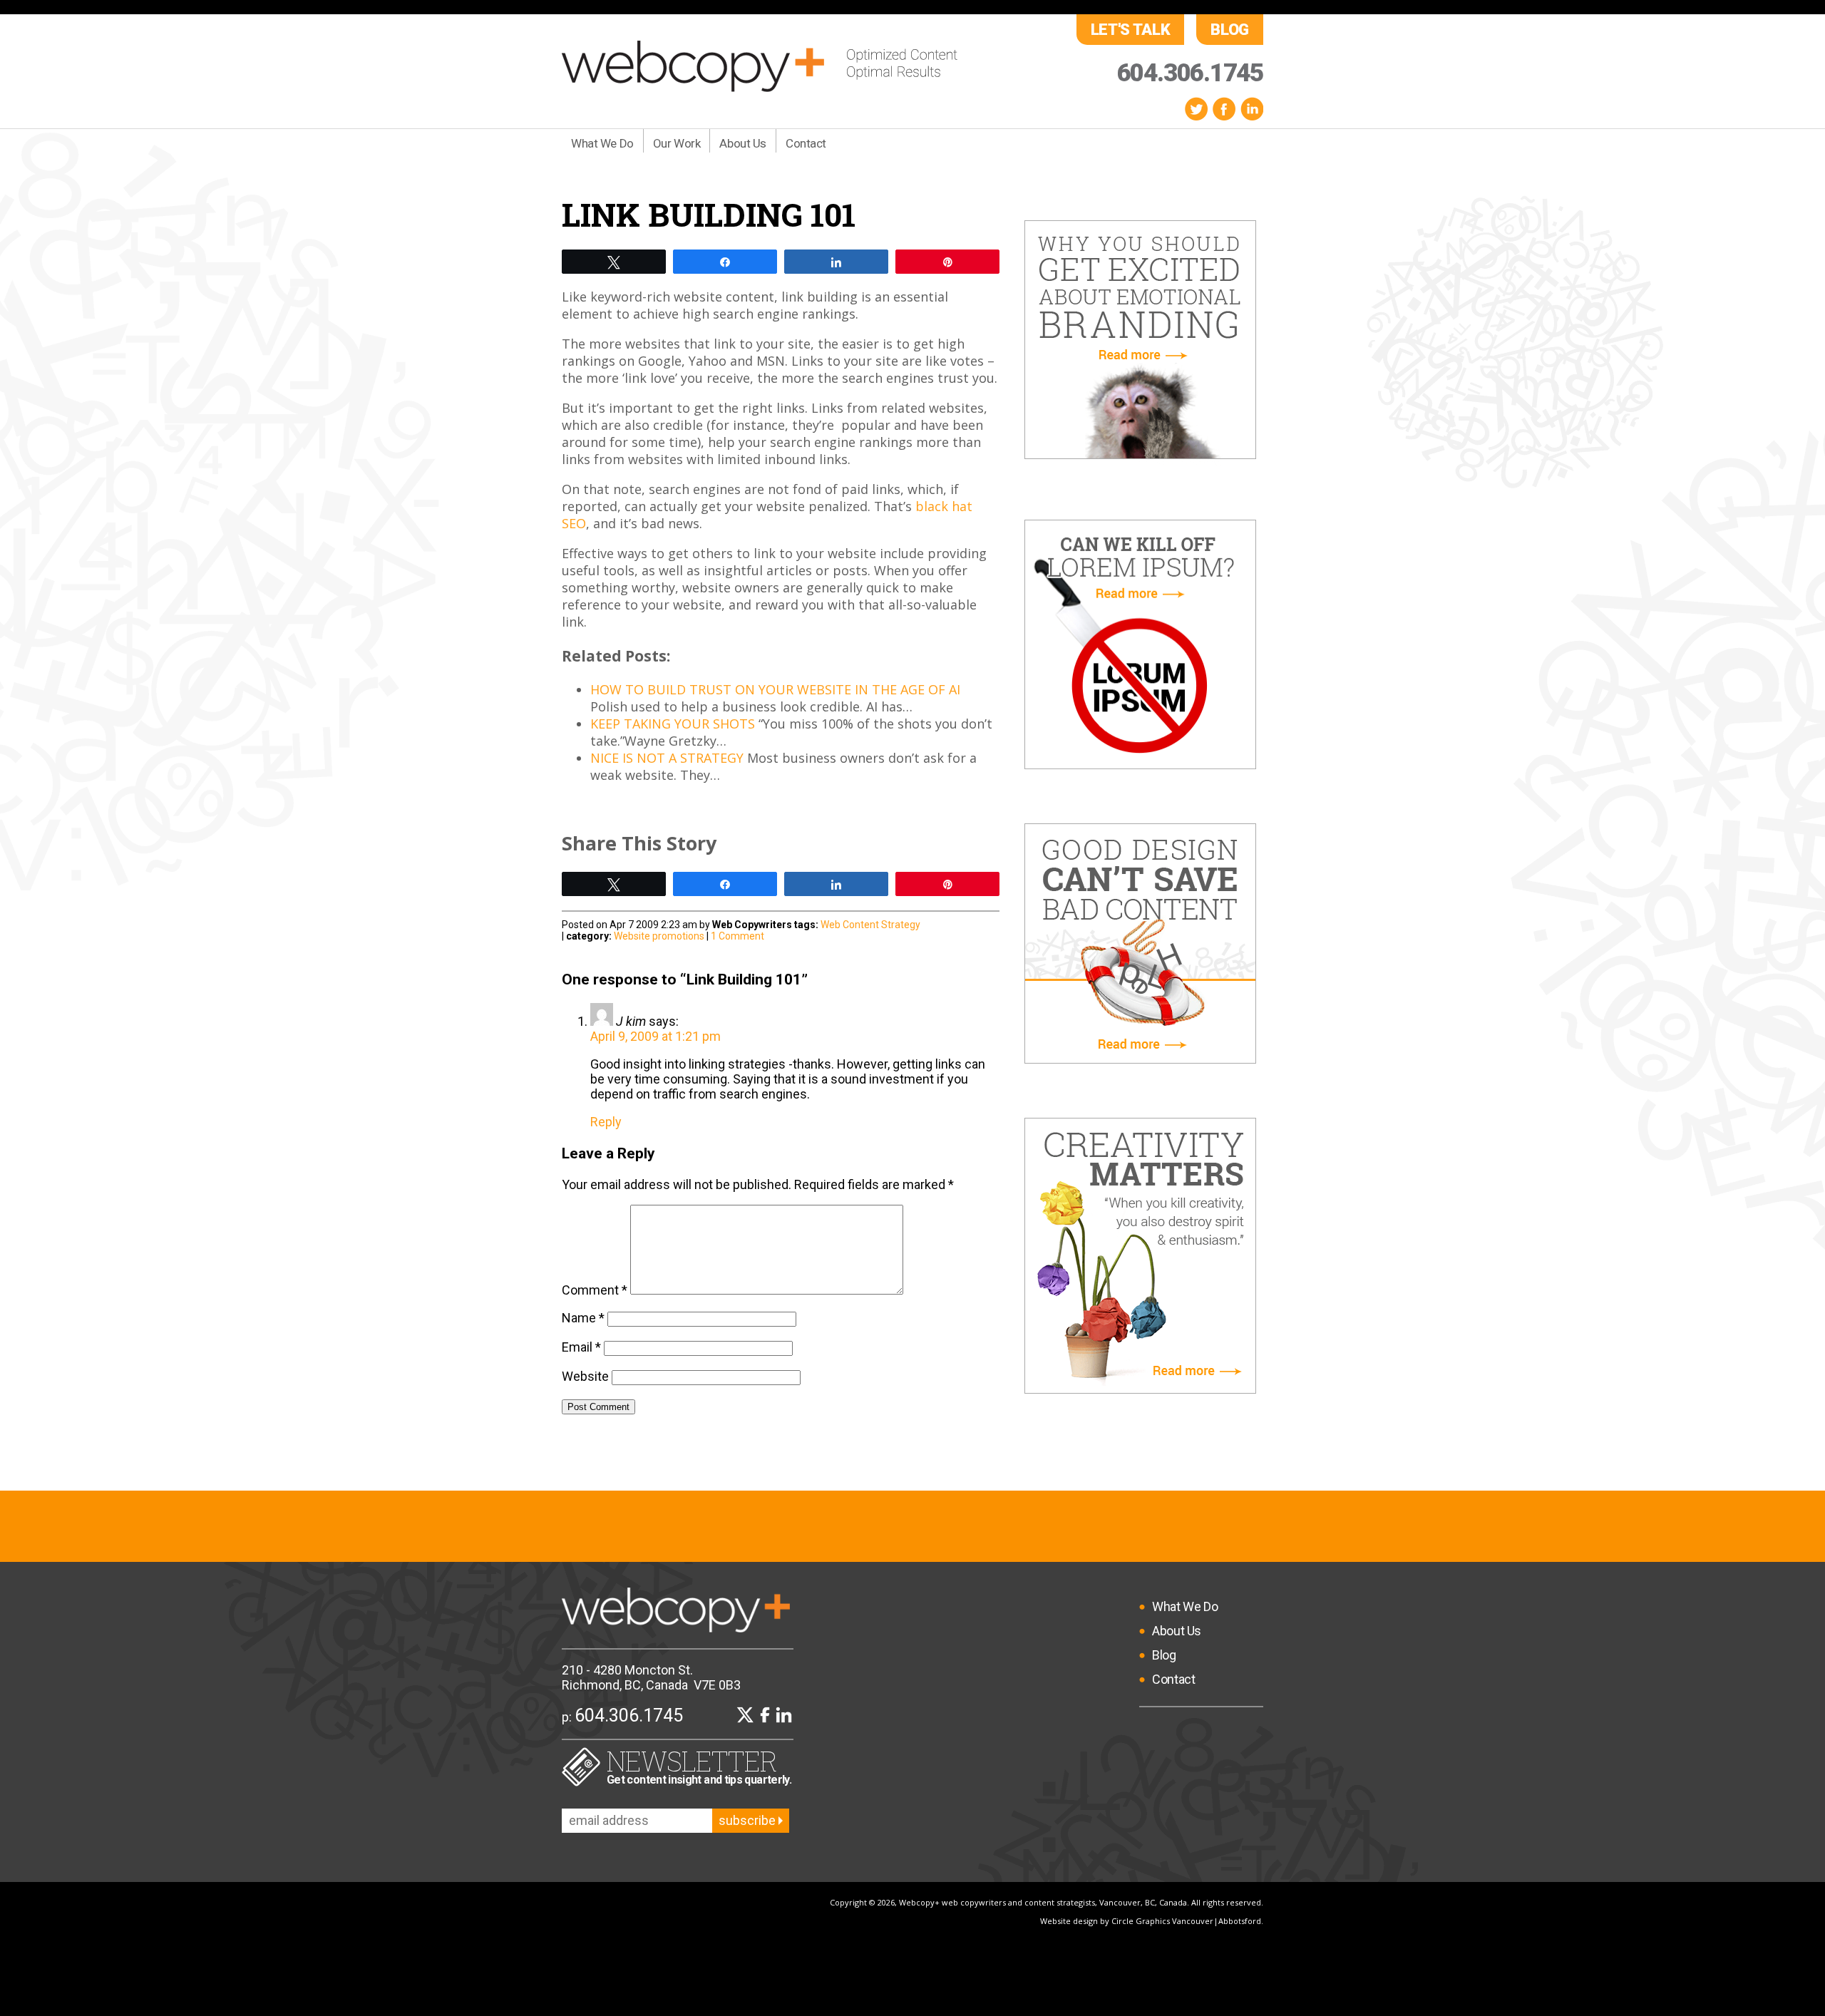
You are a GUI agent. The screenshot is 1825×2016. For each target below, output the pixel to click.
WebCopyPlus (760, 66)
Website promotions (659, 936)
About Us (743, 143)
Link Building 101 (709, 214)
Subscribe (749, 1820)
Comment (595, 1290)
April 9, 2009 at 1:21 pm (656, 1036)
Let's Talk (1131, 30)
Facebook (1224, 109)
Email (581, 1347)
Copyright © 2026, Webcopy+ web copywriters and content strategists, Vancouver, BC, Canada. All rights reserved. (1047, 1902)
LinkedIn (1252, 109)
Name (583, 1318)
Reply (606, 1122)
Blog (1230, 30)
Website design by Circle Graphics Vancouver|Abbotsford (1151, 1921)
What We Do (602, 143)
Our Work (677, 143)
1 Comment (737, 936)
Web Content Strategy (870, 925)
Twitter (1196, 109)
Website (585, 1376)
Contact (806, 143)
